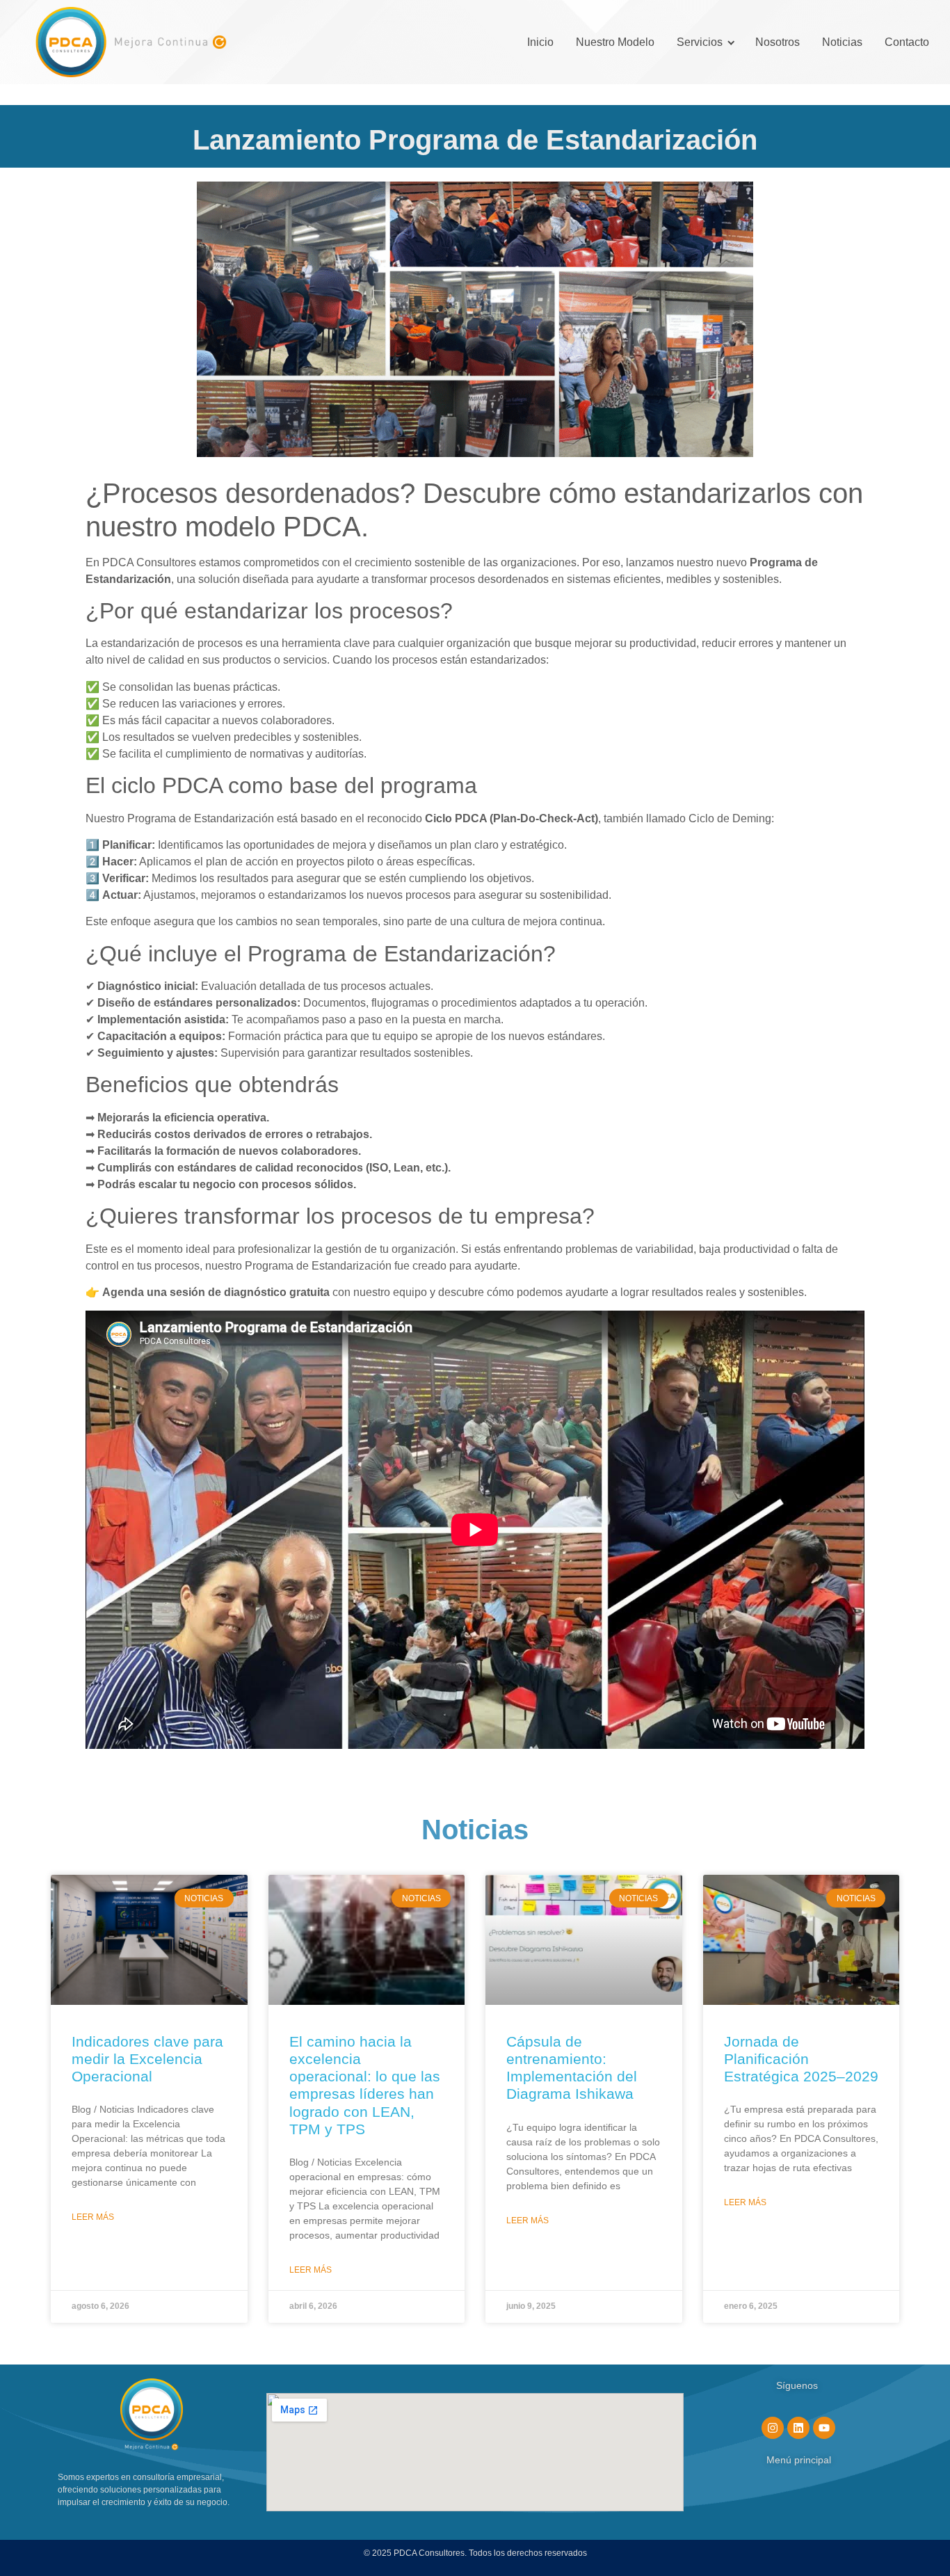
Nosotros (778, 42)
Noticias (842, 42)
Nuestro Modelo (615, 42)
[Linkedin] (798, 2428)
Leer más (93, 2217)
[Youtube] (824, 2428)
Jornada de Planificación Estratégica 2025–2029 (801, 2059)
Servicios (700, 42)
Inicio (540, 42)
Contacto (907, 42)
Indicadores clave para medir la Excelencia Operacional (147, 2059)
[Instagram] (773, 2428)
